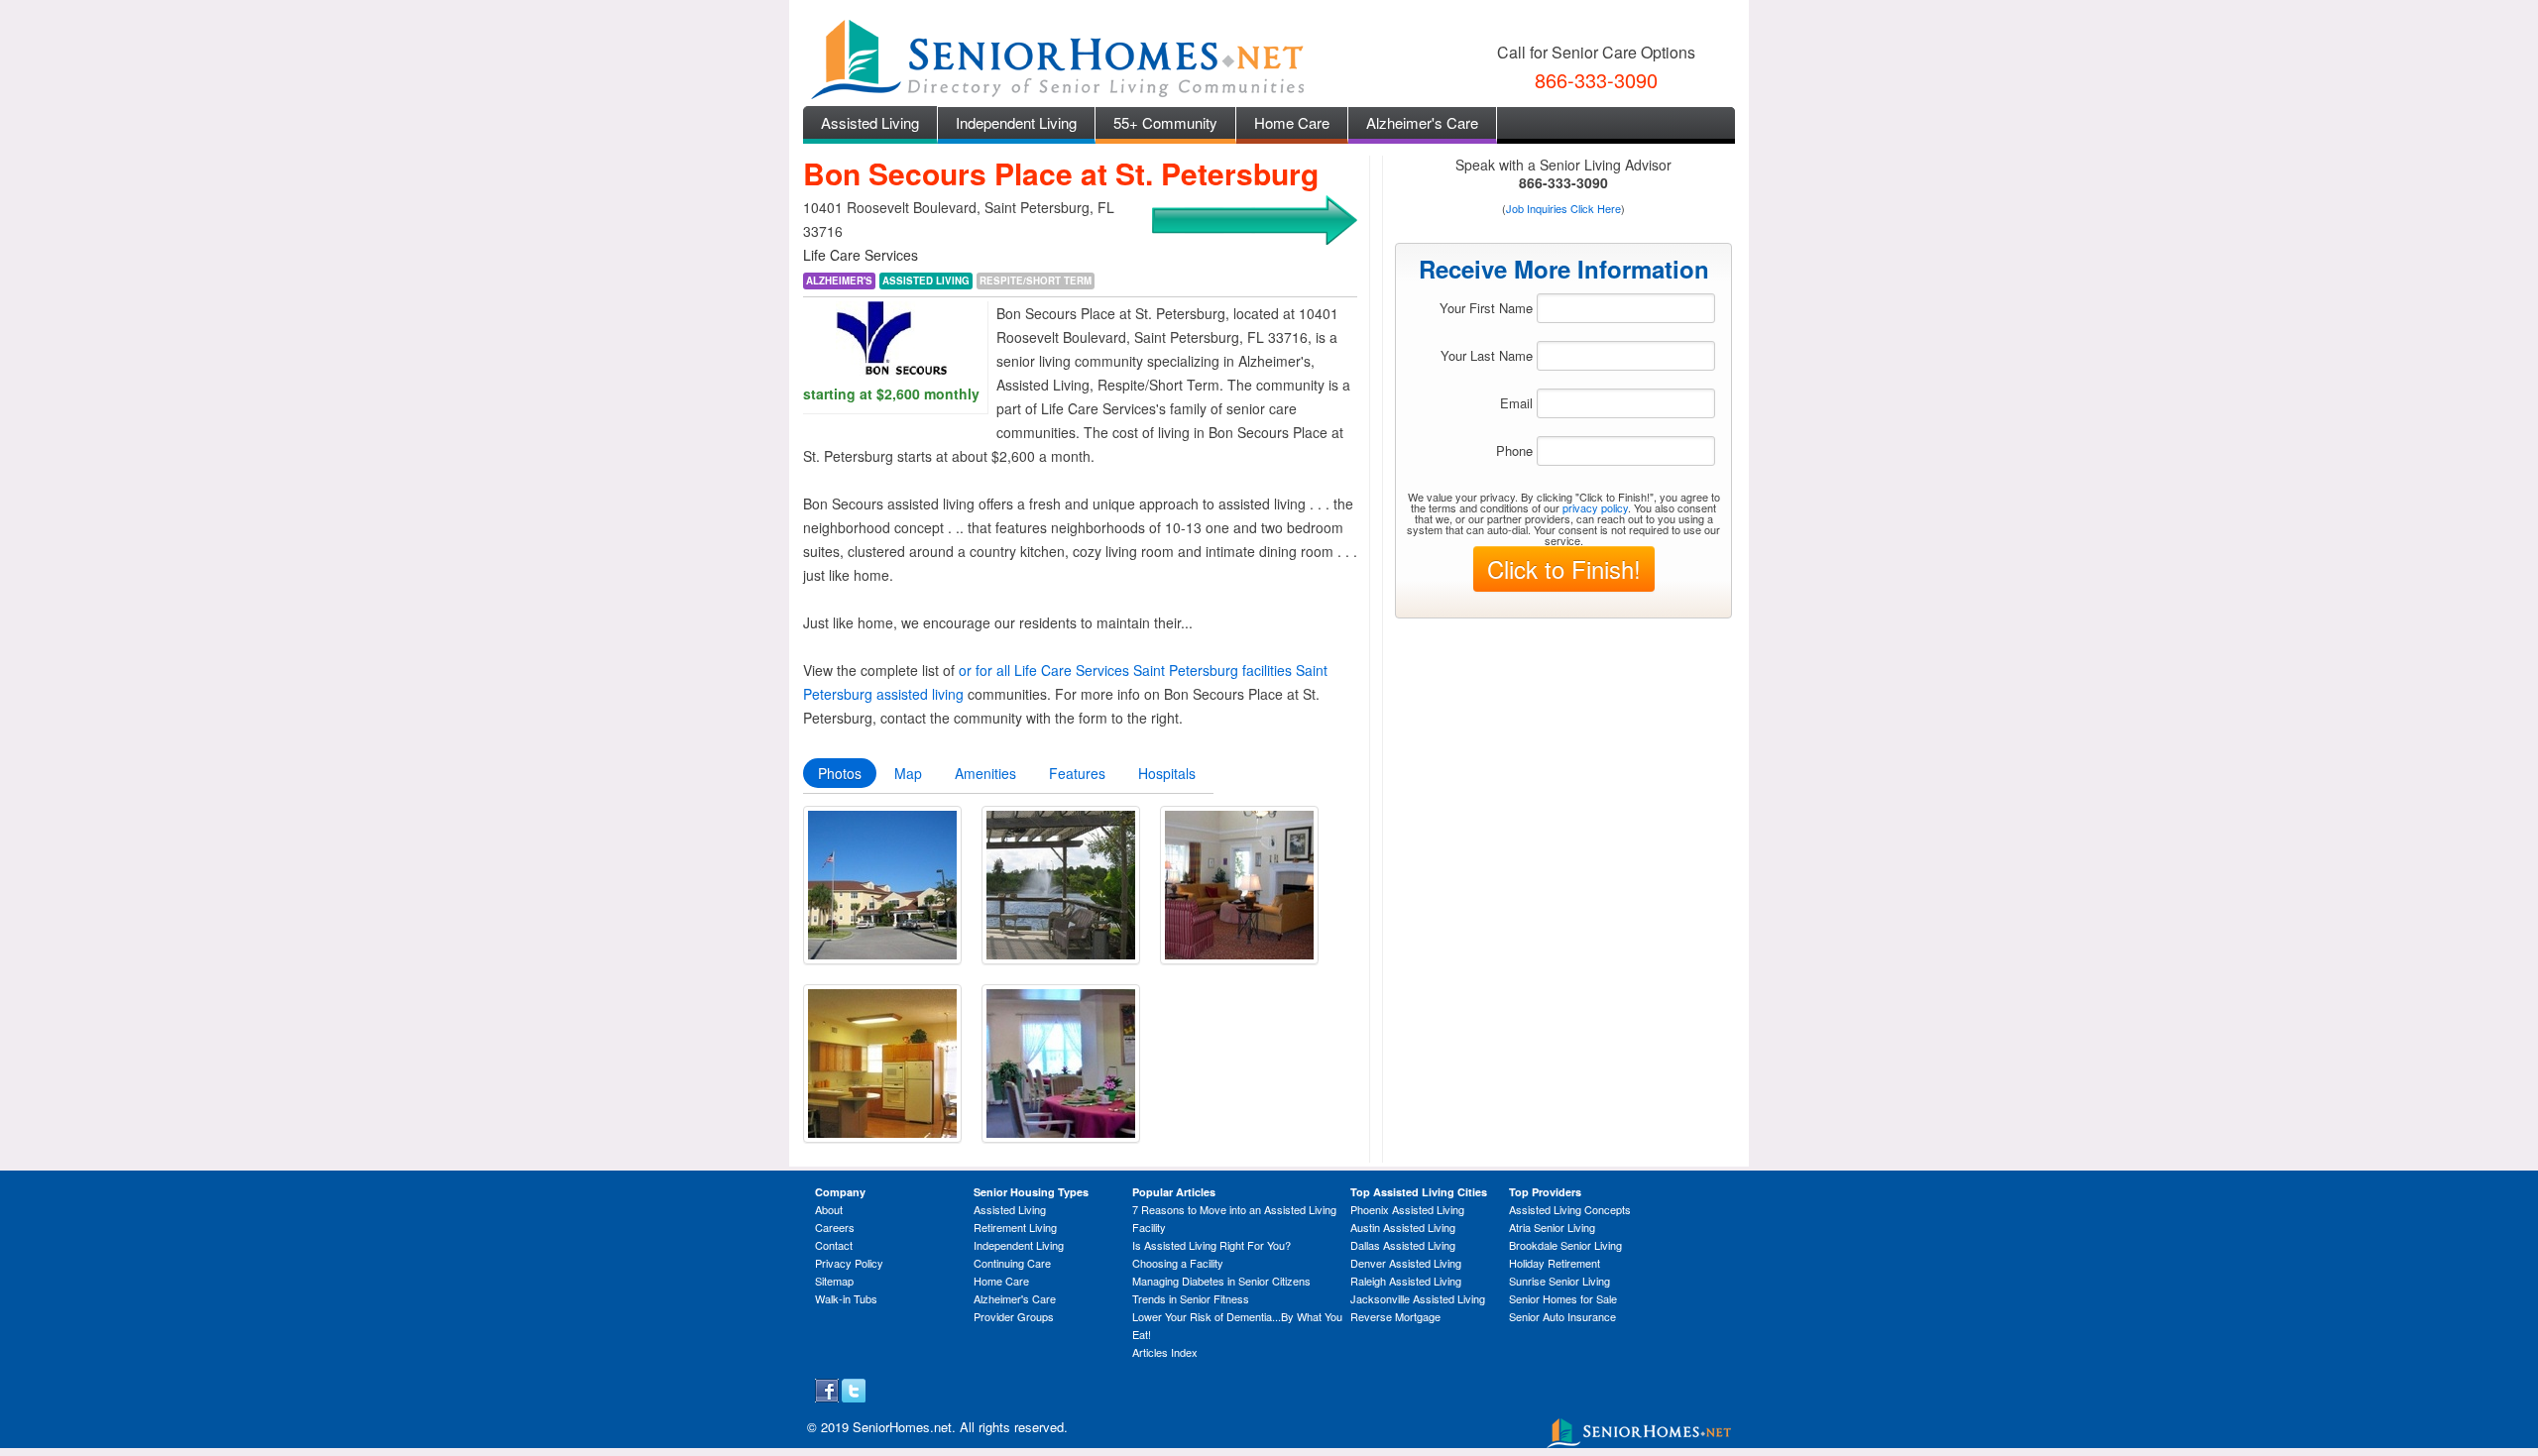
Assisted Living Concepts (1570, 1209)
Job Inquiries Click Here (1563, 208)
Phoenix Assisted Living (1407, 1209)
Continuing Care (1012, 1263)
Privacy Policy (849, 1263)
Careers (835, 1227)
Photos (840, 773)
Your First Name (1486, 308)
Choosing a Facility (1178, 1263)
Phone (1514, 450)
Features (1077, 773)
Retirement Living (1015, 1227)
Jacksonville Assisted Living (1418, 1298)
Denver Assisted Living (1406, 1263)
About (829, 1209)
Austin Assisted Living (1403, 1227)
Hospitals (1167, 773)
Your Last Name (1487, 355)
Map (908, 773)
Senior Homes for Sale (1563, 1298)
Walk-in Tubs (846, 1298)
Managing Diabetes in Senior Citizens (1221, 1281)
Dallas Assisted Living (1403, 1245)
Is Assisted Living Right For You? (1211, 1245)
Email (1516, 403)
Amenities (985, 773)
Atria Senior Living (1552, 1227)
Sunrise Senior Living (1559, 1281)
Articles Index (1165, 1352)
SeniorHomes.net (902, 1427)
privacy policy (1595, 507)
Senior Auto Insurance (1562, 1316)
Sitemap (834, 1281)
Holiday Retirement (1555, 1263)
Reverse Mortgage (1395, 1316)
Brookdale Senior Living (1565, 1245)
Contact (834, 1245)
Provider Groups (1014, 1316)
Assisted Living (870, 122)
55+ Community (1165, 122)
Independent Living (1016, 122)
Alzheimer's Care (1422, 122)
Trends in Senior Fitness (1191, 1298)
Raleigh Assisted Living (1406, 1281)
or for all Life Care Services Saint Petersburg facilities (1125, 670)
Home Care (1292, 122)
